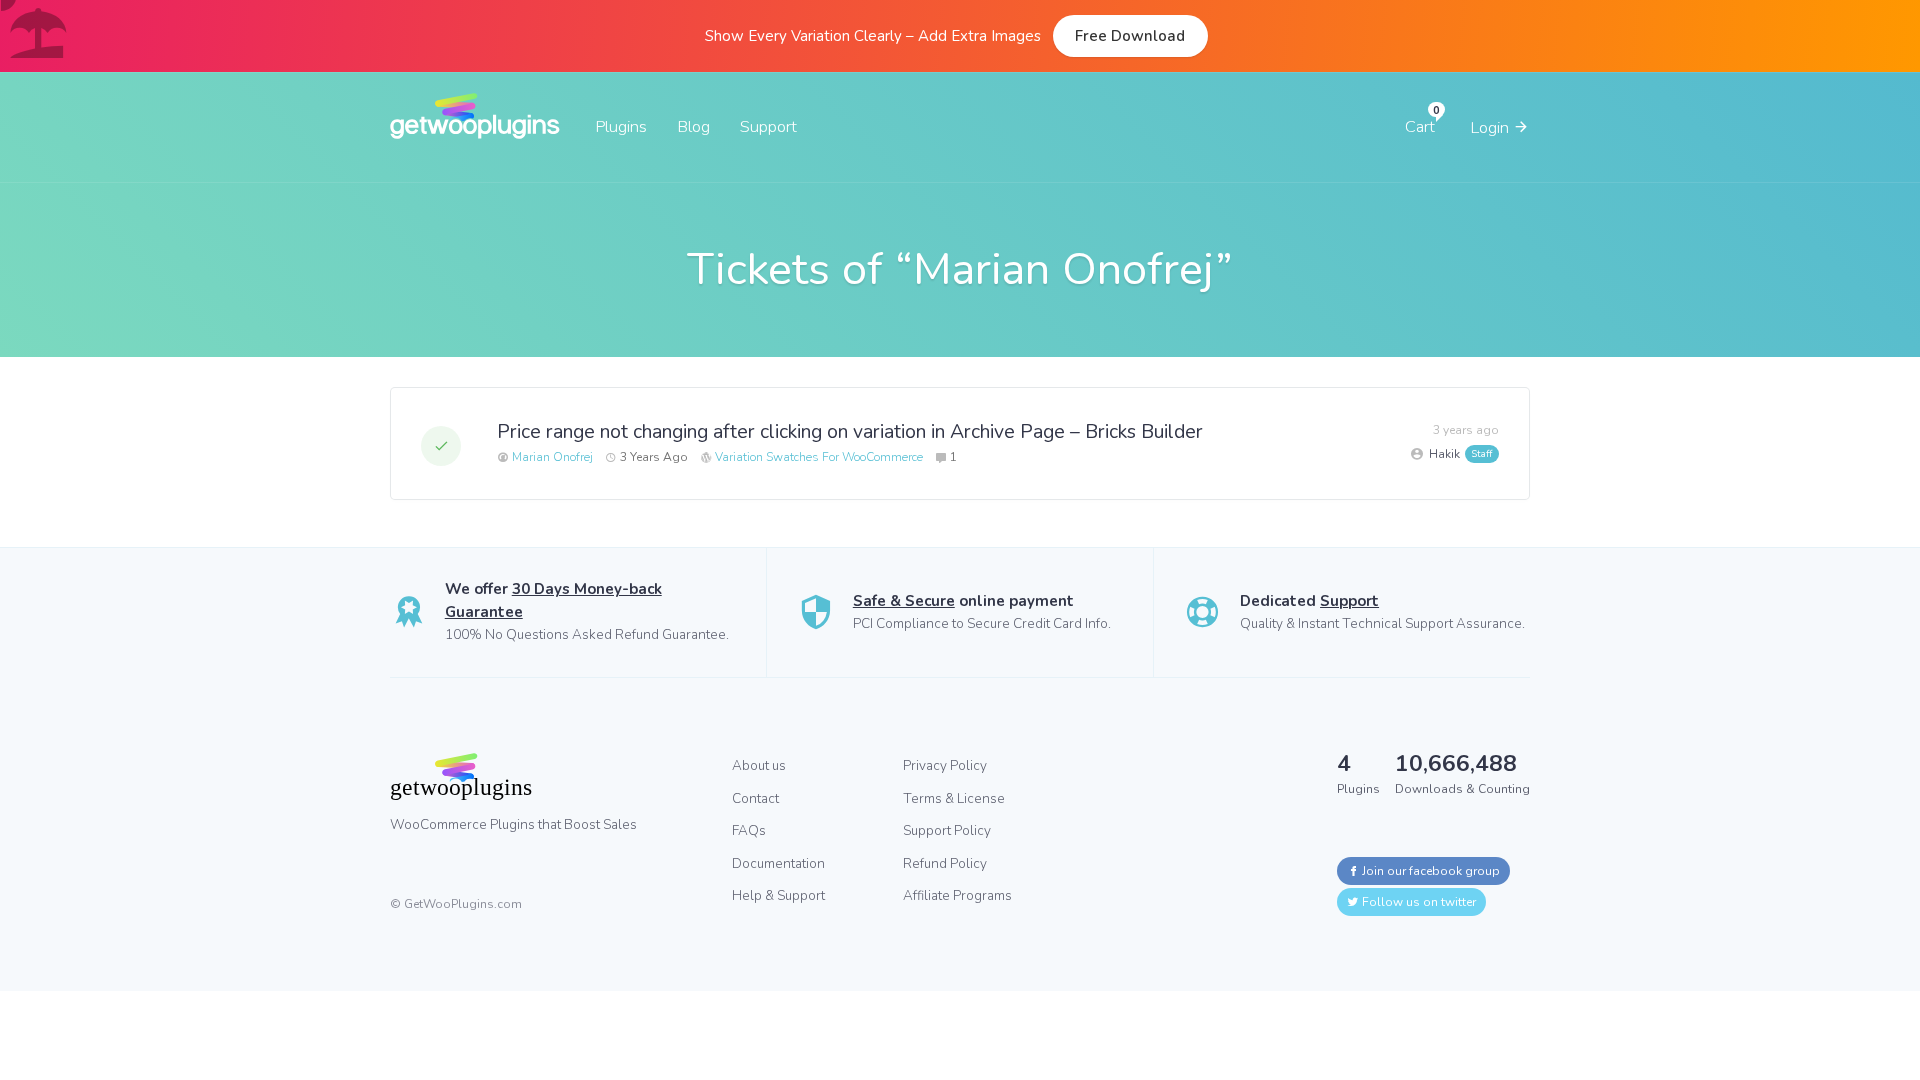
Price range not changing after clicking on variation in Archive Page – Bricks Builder (850, 431)
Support (768, 126)
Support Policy (947, 830)
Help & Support (778, 895)
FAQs (749, 830)
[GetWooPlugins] (546, 776)
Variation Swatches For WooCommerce (819, 457)
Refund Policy (945, 863)
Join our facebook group (1429, 871)
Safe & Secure (904, 601)
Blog (693, 126)
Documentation (778, 863)
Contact (755, 798)
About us (759, 765)
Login (1491, 127)
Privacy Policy (945, 765)
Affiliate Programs (957, 895)
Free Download (1130, 36)
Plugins (621, 126)
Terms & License (954, 798)
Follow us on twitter (1417, 902)
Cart (1420, 126)
